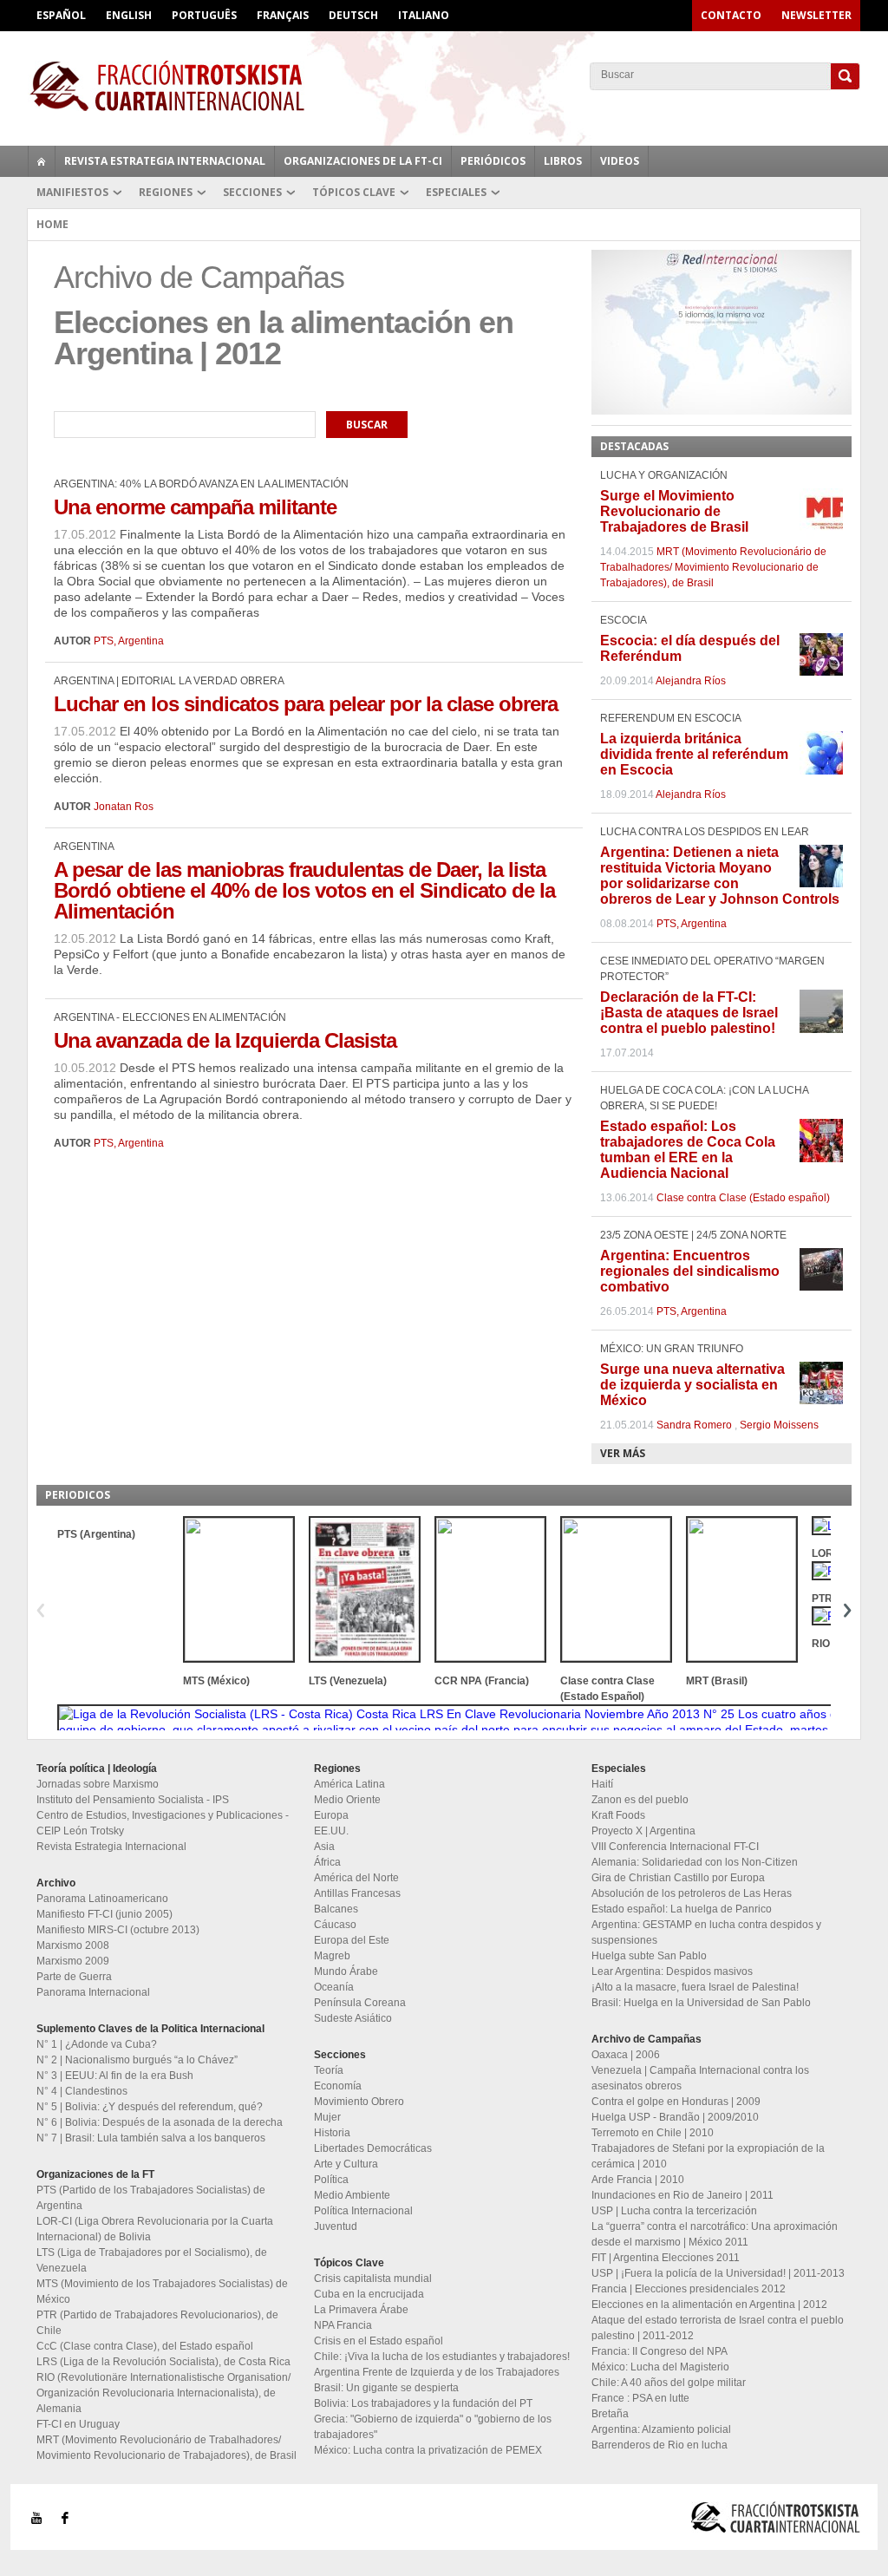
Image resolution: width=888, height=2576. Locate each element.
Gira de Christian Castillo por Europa (678, 1878)
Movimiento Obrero (359, 2102)
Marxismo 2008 (73, 1945)
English (129, 15)
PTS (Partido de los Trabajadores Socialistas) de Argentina (151, 2198)
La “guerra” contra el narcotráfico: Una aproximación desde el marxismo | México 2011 (715, 2234)
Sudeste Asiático (353, 2018)
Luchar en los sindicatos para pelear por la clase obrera (306, 704)
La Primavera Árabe (361, 2310)
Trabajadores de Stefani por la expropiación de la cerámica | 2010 (708, 2156)
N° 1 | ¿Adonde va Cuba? (97, 2044)
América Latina (349, 1784)
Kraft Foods (618, 1815)
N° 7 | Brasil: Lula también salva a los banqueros (151, 2138)
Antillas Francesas (357, 1893)
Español (61, 15)
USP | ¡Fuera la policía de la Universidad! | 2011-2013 (718, 2273)
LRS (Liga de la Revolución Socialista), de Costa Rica (163, 2362)
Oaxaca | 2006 (626, 2055)
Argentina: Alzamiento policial (661, 2429)
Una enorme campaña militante (195, 507)
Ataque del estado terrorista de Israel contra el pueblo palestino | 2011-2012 (718, 2328)
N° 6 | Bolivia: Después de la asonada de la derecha (160, 2122)
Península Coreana (360, 2003)
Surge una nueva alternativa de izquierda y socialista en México (692, 1385)
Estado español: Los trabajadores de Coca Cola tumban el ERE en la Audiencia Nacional (688, 1150)
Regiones (166, 192)
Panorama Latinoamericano (102, 1899)
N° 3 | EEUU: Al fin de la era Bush (115, 2076)
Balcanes (336, 1909)
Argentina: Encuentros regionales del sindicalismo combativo (690, 1271)
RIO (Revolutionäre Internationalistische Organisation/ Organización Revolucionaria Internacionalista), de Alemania (163, 2393)
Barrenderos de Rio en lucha (659, 2445)
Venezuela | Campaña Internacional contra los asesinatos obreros (700, 2078)
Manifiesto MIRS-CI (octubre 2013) (118, 1930)
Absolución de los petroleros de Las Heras (692, 1893)
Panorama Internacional (93, 1992)
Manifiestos (72, 192)
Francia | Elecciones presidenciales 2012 (689, 2289)
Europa (331, 1815)
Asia (324, 1847)
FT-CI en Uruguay (78, 2424)
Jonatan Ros (124, 807)
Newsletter (816, 15)
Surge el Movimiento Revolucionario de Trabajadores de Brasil (674, 511)
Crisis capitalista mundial (373, 2279)
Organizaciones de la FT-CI (363, 161)
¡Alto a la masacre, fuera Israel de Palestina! (695, 1987)
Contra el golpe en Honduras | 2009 (676, 2102)
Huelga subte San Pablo (649, 1956)
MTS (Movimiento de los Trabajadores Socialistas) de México (162, 2292)
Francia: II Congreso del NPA (659, 2351)
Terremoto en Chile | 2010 (653, 2133)
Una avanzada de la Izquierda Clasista (225, 1040)
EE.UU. (331, 1831)
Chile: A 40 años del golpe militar (669, 2383)
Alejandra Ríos (691, 681)
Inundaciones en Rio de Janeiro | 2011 (682, 2195)
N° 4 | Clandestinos (82, 2091)
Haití (602, 1784)
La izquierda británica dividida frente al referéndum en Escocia (694, 754)
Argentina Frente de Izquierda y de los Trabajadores (437, 2372)
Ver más (623, 1453)
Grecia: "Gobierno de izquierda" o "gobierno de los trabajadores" (433, 2427)
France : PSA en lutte (640, 2398)
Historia (332, 2133)
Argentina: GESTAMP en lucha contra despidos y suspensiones (706, 1932)
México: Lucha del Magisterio (660, 2367)
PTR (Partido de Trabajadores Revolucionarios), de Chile (157, 2323)
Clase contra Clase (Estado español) (743, 1198)
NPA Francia (343, 2325)
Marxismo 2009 (73, 1961)
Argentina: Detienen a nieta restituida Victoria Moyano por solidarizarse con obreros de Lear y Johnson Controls (720, 876)
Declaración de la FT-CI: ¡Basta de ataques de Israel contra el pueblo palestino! (689, 1013)
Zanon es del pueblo (640, 1800)
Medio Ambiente (352, 2195)
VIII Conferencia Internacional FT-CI (675, 1847)
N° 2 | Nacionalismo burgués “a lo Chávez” (137, 2060)
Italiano (424, 15)
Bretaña (610, 2414)
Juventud (336, 2226)
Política (331, 2180)
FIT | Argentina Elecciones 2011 (666, 2258)
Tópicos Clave (354, 192)
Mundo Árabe (346, 1971)
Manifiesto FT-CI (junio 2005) (104, 1914)
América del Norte (356, 1878)
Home (52, 224)
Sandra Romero (694, 1425)
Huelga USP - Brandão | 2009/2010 (675, 2117)
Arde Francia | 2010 (638, 2180)
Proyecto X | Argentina (643, 1831)
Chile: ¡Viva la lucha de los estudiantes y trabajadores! (442, 2357)
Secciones (252, 192)
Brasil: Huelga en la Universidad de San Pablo (701, 2003)
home (42, 161)
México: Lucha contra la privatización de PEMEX (428, 2450)
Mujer (327, 2117)
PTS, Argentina (129, 641)
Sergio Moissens (779, 1425)
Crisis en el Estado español (379, 2341)
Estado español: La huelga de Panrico (682, 1909)
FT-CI (444, 86)
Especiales (456, 192)
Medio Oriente (347, 1800)
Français (283, 15)
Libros (563, 161)
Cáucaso (335, 1925)
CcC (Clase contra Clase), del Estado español (145, 2346)
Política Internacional (363, 2211)
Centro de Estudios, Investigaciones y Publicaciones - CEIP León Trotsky (163, 1823)
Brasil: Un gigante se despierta (386, 2388)
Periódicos (493, 161)
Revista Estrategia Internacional (165, 161)
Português (204, 15)
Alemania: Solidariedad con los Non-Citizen (695, 1862)
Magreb (332, 1956)
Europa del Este (352, 1940)
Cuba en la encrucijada (369, 2294)
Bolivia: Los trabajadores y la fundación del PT (423, 2403)
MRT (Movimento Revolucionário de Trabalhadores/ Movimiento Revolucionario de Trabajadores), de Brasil (713, 567)
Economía (338, 2086)
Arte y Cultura (346, 2164)
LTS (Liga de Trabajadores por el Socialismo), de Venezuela (152, 2260)
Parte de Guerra (74, 1977)
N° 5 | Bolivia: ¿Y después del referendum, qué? (150, 2107)
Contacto (731, 15)
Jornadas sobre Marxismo (98, 1784)
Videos (620, 161)
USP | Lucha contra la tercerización (674, 2211)
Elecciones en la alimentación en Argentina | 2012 (709, 2305)
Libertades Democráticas (373, 2148)
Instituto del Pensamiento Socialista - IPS (133, 1800)
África (327, 1862)
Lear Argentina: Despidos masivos (672, 1971)
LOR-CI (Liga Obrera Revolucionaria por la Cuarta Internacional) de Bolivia (155, 2229)
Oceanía (334, 1987)
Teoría (329, 2070)
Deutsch (353, 15)
